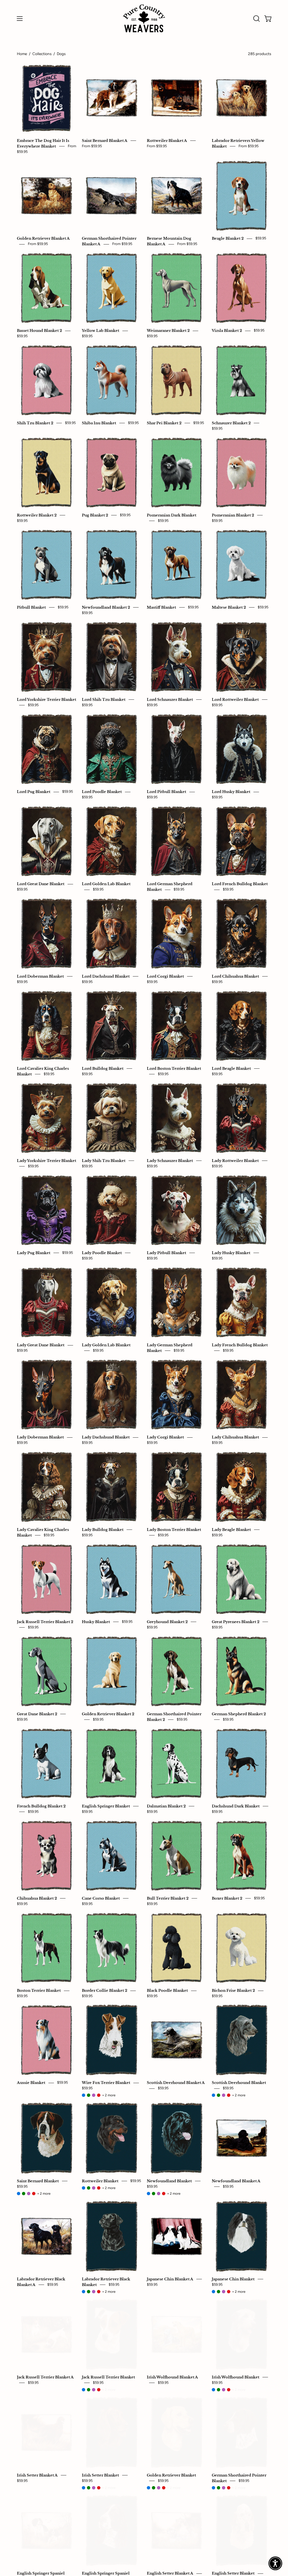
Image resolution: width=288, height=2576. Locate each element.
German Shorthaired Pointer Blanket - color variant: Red (229, 2488)
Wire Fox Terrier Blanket (106, 2083)
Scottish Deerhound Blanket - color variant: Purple (224, 2095)
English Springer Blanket (106, 1806)
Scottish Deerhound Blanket (239, 2083)
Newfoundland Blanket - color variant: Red (164, 2194)
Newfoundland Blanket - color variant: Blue (148, 2194)
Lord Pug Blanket (34, 792)
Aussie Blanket (31, 2083)
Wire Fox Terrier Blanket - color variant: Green (89, 2095)
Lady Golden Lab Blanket (106, 1345)
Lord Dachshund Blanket (106, 976)
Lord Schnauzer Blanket (170, 699)
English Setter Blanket (233, 2573)
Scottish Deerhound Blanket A (176, 2083)
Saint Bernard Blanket (38, 2181)
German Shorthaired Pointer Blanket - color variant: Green (219, 2488)
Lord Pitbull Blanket (166, 792)
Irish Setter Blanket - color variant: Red (99, 2488)
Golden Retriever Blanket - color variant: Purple (159, 2488)
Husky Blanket (96, 1622)
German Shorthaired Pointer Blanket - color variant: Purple (224, 2488)
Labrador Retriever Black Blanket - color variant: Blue (84, 2292)
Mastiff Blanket (161, 607)
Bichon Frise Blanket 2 (233, 1991)
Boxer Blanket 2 (227, 1898)
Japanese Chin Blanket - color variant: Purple (224, 2292)
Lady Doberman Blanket (40, 1437)
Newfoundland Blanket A (236, 2181)
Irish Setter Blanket (100, 2475)
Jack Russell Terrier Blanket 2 (45, 1622)
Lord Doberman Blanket (40, 976)
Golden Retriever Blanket (171, 2475)
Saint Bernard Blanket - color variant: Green (24, 2194)
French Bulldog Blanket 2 (41, 1806)
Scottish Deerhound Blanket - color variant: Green (219, 2095)
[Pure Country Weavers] (144, 18)
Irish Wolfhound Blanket (236, 2377)
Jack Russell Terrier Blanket (108, 2377)
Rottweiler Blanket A (167, 141)
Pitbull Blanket (31, 607)
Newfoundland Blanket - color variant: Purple (159, 2194)
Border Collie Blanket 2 (104, 1991)
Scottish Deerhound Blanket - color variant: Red (229, 2095)
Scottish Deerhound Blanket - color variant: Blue (213, 2095)
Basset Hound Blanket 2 (39, 331)
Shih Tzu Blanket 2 (35, 423)
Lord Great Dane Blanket (41, 884)
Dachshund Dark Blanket (236, 1806)
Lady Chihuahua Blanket (235, 1437)
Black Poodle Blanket (167, 1991)
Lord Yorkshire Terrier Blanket (47, 699)
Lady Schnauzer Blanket (170, 1161)
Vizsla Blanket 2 (227, 331)
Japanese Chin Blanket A (170, 2279)
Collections (42, 54)
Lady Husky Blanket (231, 1253)
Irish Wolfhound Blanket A (172, 2377)
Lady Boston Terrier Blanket (174, 1530)
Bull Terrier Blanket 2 (168, 1898)
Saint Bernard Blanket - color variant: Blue (19, 2194)
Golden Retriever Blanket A (43, 239)
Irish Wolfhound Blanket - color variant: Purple (224, 2390)
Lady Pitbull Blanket (166, 1253)
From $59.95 (92, 146)
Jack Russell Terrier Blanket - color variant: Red (99, 2390)
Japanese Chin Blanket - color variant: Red (229, 2292)
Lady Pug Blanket (34, 1253)
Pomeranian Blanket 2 (233, 515)
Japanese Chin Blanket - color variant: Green (219, 2292)
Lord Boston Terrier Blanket (174, 1068)
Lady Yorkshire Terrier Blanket (47, 1161)
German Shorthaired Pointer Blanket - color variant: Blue (213, 2488)
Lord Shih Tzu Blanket (104, 699)
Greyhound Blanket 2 (167, 1622)
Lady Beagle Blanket (231, 1530)
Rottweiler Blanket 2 (37, 515)
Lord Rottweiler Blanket (235, 699)
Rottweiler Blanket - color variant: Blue (84, 2188)
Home (22, 54)
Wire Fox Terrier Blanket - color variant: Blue (84, 2095)
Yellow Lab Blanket (101, 331)
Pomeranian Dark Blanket (172, 515)
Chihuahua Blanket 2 (37, 1898)
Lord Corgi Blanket (165, 976)
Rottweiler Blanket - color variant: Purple (94, 2188)
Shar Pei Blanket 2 (164, 423)
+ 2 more (109, 2095)
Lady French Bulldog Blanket (240, 1345)
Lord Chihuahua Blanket (235, 976)
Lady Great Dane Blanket (41, 1345)
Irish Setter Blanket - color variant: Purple (94, 2488)
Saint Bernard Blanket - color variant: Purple (29, 2194)
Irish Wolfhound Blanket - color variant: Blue (213, 2390)
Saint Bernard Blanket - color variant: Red (34, 2194)
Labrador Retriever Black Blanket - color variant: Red (99, 2292)
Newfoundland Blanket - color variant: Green (154, 2194)
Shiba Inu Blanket (99, 423)
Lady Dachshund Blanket (106, 1437)
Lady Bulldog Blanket (103, 1530)
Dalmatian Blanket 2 (166, 1806)
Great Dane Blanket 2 (37, 1714)
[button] (256, 19)
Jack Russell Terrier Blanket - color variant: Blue (84, 2390)
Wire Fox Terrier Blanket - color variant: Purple (94, 2095)
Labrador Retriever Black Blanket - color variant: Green (89, 2292)
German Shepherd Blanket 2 (239, 1714)
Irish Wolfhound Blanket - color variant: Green (219, 2390)
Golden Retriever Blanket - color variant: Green (154, 2488)
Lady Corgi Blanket (165, 1437)
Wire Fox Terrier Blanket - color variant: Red (99, 2095)
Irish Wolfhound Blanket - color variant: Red (229, 2390)
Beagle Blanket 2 (228, 239)
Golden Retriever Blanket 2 (108, 1714)
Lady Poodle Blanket (102, 1253)
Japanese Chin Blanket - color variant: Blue (213, 2292)
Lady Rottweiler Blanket (235, 1161)
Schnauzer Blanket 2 (231, 423)
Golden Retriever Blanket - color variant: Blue (148, 2488)
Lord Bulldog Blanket (103, 1068)
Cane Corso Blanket (101, 1898)
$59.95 (261, 238)
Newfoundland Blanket (169, 2181)
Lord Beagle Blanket (231, 1068)
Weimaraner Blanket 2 (168, 331)
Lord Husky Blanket (231, 792)
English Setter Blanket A (170, 2573)
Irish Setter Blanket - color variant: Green (89, 2488)
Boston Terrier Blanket (39, 1991)
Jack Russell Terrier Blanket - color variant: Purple (94, 2390)
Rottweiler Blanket (100, 2181)
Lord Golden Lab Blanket (106, 884)
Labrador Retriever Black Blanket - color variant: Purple (94, 2292)
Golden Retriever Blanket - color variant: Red (164, 2488)
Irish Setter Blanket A (37, 2475)
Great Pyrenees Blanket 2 (236, 1622)
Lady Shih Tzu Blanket (104, 1161)
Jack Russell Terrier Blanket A (45, 2377)
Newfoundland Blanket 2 (106, 607)
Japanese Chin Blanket (233, 2279)
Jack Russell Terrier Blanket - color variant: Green (89, 2390)
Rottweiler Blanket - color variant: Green (89, 2188)
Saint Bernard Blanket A (105, 141)
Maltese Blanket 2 (229, 607)
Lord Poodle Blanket (102, 792)
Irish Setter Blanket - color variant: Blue (84, 2488)
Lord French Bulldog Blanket (240, 884)
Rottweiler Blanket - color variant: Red (99, 2188)
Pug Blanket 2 (95, 515)
